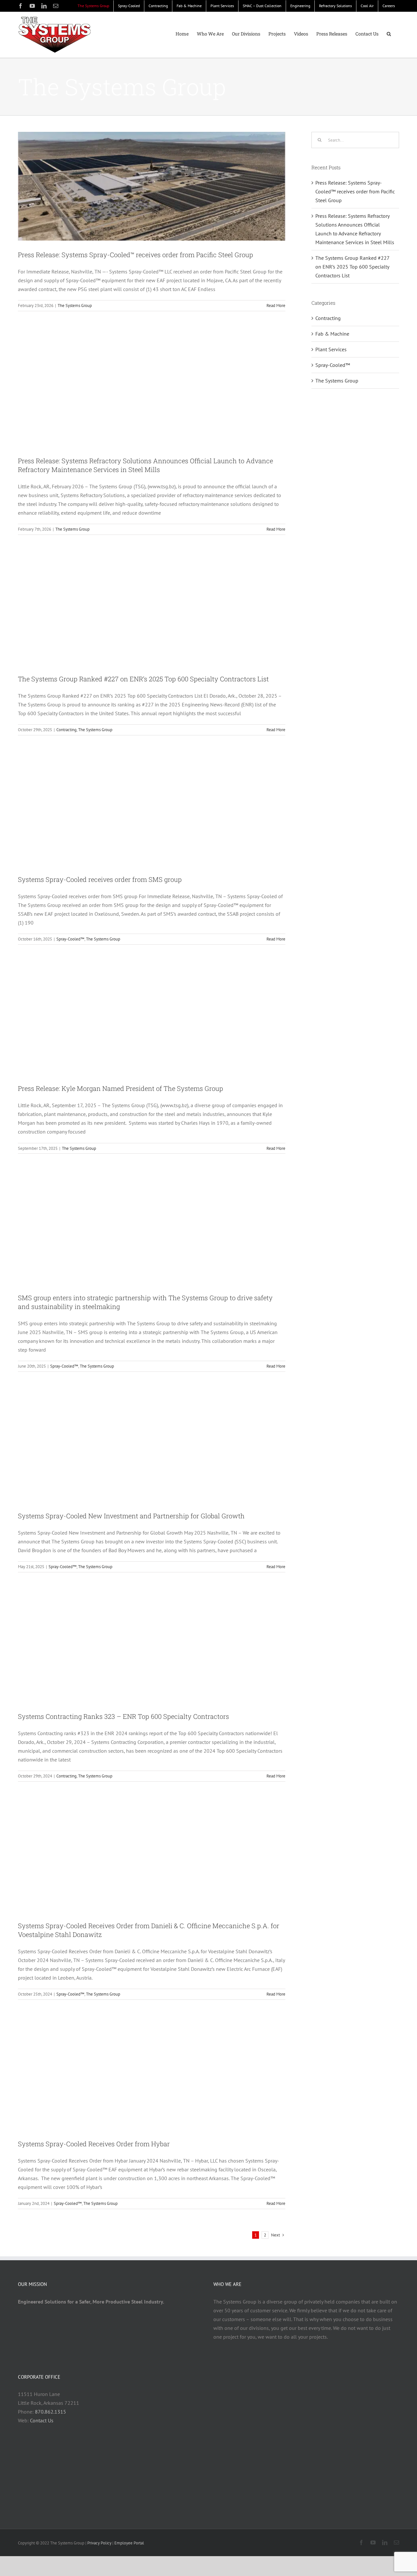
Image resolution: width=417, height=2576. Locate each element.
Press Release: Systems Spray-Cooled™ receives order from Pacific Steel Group (136, 255)
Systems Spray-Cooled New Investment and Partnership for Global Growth (131, 1516)
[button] (389, 34)
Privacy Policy (99, 2543)
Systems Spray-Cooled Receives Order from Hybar (94, 2144)
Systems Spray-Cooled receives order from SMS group (100, 879)
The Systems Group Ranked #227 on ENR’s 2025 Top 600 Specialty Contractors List (143, 679)
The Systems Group (75, 306)
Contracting (66, 730)
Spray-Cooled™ (70, 939)
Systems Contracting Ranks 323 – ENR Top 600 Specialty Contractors (123, 1716)
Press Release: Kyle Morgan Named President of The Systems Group (121, 1088)
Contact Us (42, 2420)
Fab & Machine (332, 334)
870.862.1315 (50, 2412)
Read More (276, 306)
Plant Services (331, 349)
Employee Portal (129, 2543)
